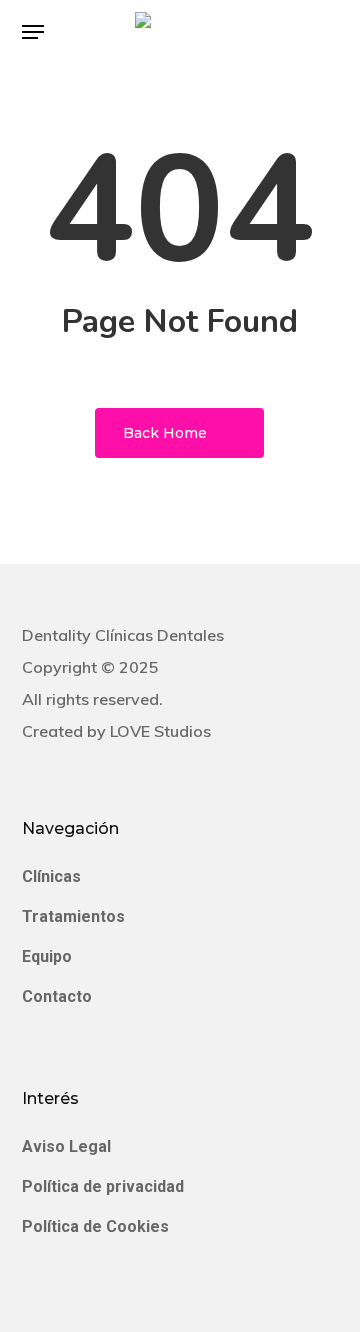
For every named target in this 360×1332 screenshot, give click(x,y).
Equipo (47, 956)
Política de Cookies (95, 1226)
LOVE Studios (160, 731)
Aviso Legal (66, 1146)
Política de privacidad (103, 1186)
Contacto (57, 996)
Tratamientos (73, 916)
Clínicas (51, 876)
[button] (33, 32)
